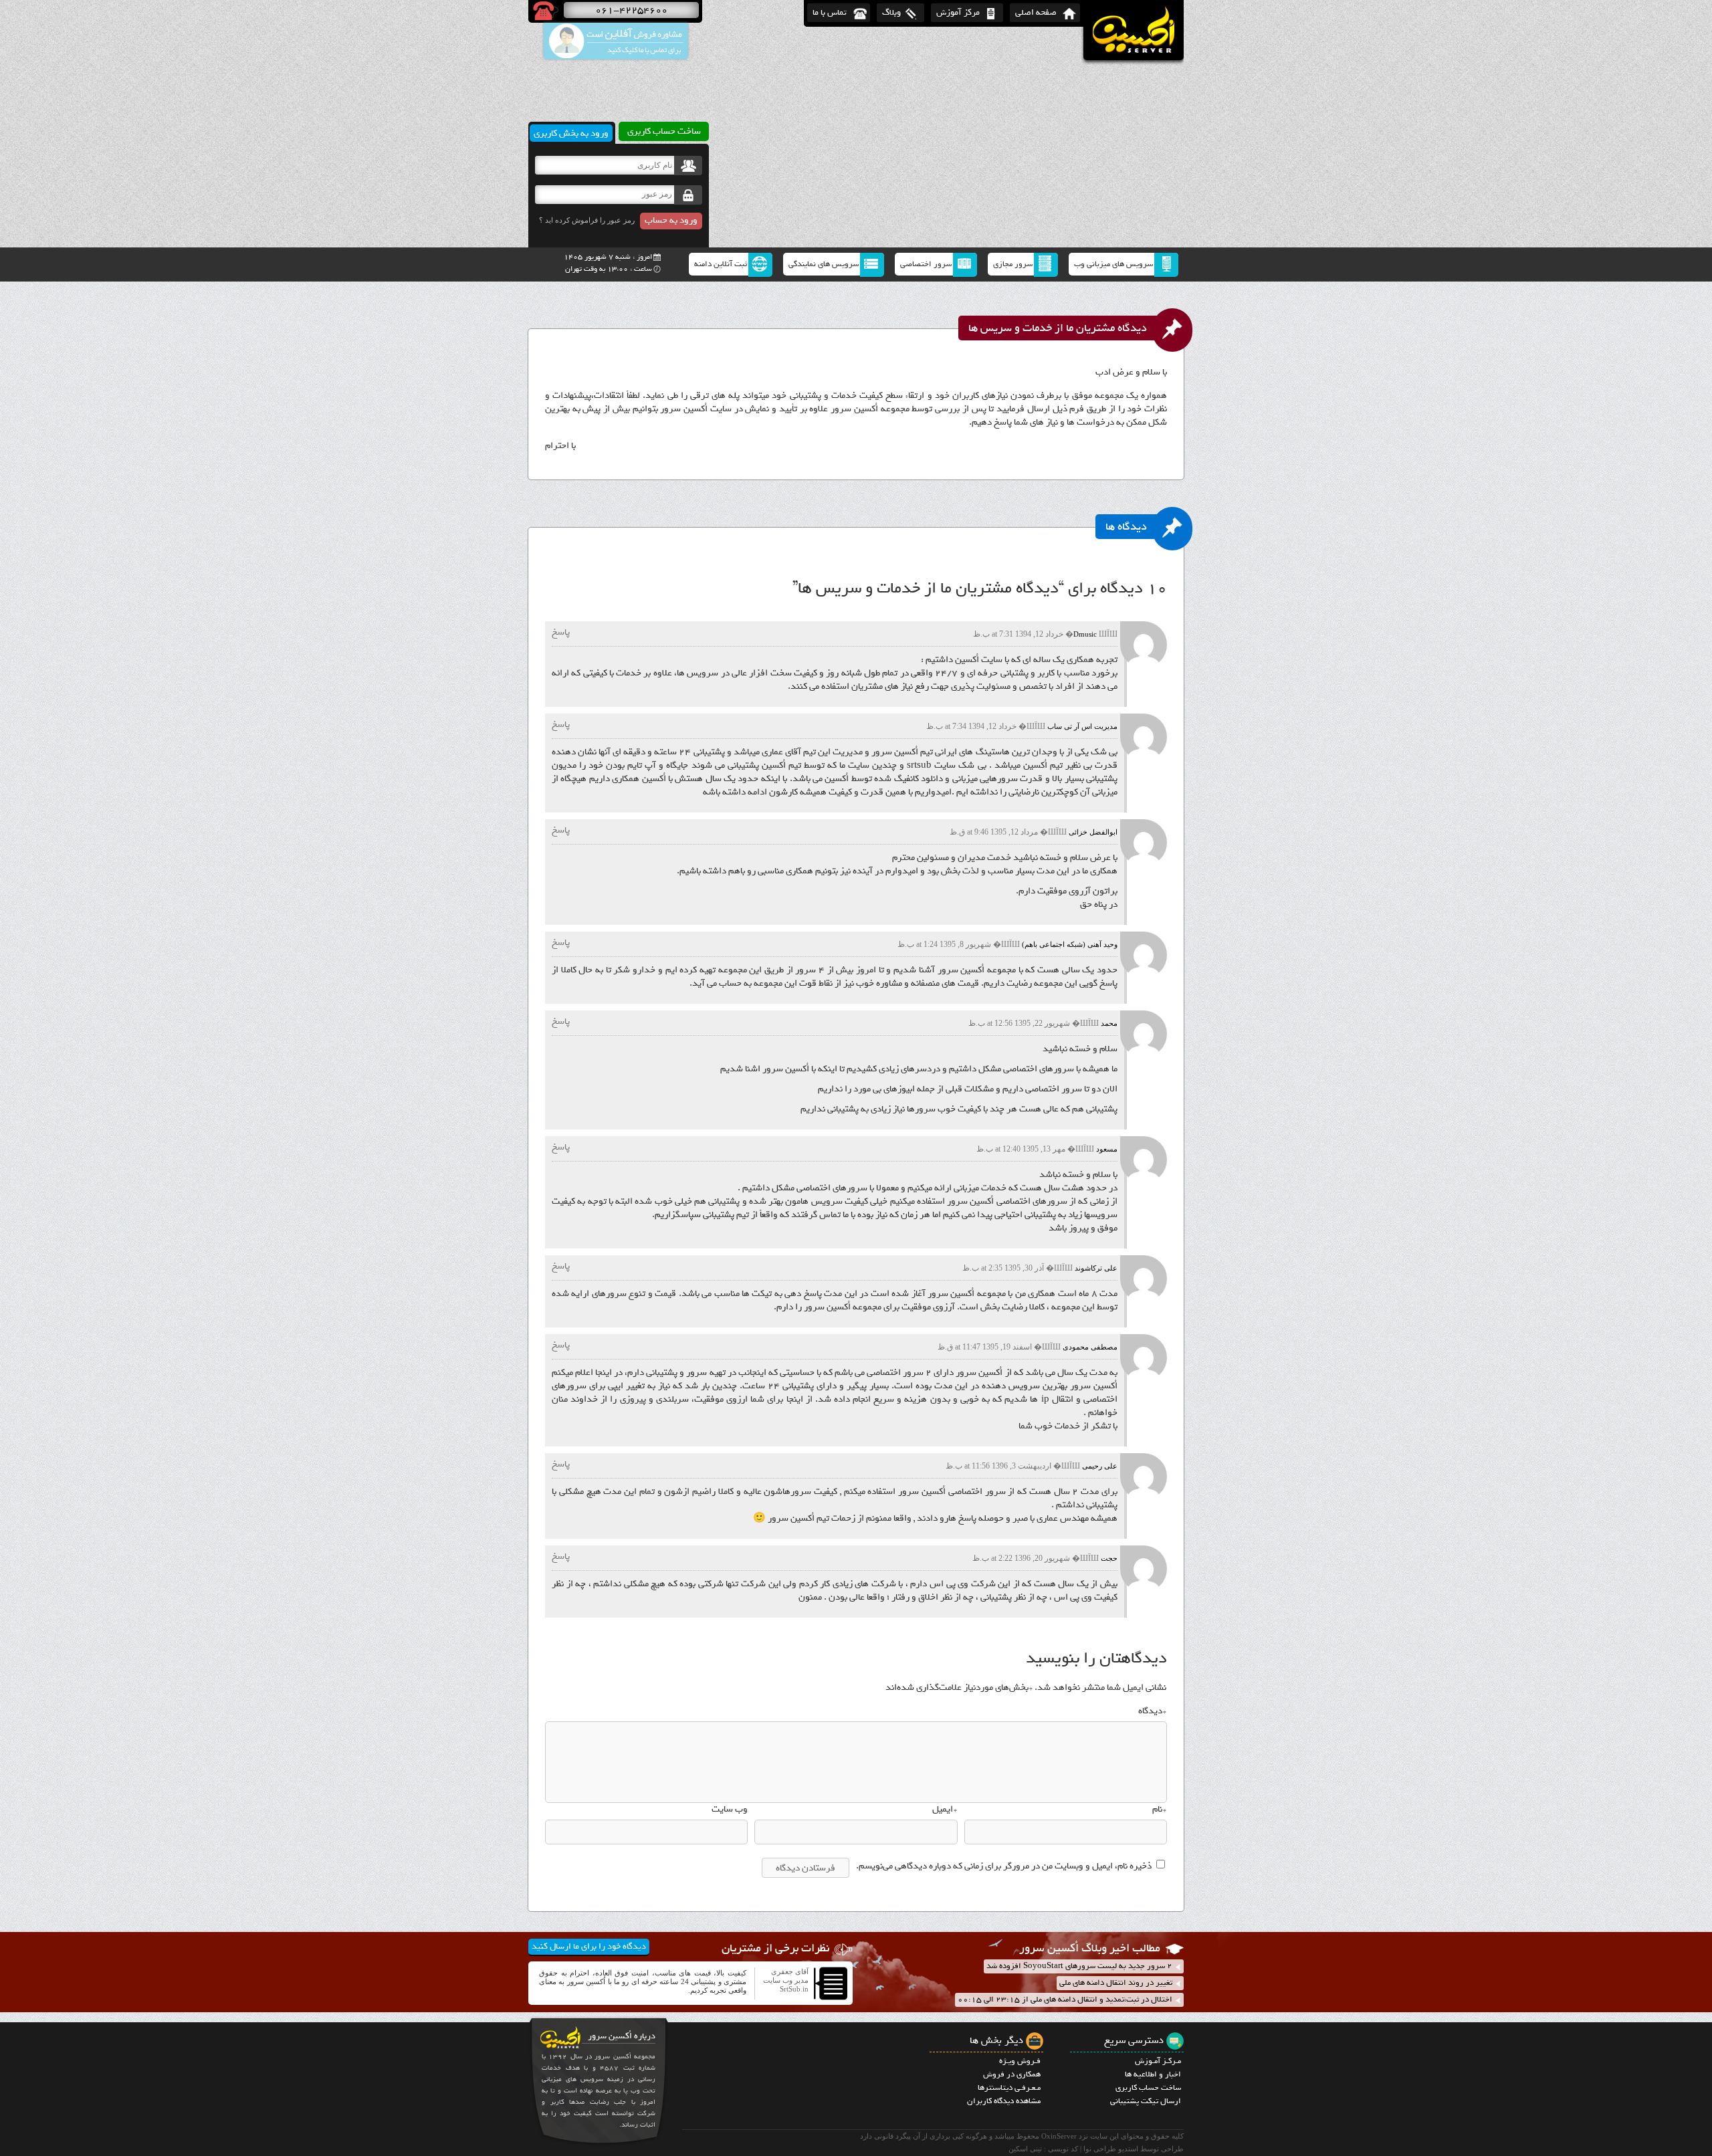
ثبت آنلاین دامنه (721, 264)
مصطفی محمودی (1090, 1347)
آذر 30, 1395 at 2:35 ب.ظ (1003, 1268)
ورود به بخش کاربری (571, 133)
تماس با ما (830, 12)
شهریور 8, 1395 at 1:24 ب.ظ (944, 944)
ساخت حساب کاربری (1148, 2088)
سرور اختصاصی (926, 264)
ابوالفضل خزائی (1093, 832)
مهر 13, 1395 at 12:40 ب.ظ (1021, 1149)
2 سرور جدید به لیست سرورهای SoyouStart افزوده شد (1079, 1966)
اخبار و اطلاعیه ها (1153, 2074)
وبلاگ (891, 12)
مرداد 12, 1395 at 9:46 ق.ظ (994, 832)
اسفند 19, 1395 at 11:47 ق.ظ (985, 1347)
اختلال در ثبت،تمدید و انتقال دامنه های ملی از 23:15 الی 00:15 (1065, 2000)
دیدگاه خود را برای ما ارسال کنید (589, 1946)
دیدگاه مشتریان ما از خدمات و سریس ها (1058, 328)
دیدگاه (1152, 1711)
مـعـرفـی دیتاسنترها (1009, 2088)
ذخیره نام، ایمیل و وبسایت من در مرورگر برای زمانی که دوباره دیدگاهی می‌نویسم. (1004, 1866)
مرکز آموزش (958, 12)
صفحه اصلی (1036, 12)
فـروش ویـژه (1020, 2061)
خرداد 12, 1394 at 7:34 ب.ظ (971, 726)
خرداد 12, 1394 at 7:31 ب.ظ (1018, 634)
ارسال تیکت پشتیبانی (1146, 2101)
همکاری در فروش (1012, 2074)
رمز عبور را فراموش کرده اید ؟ (587, 220)
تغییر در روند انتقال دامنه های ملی (1116, 1983)
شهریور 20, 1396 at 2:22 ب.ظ (1021, 1558)
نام (1159, 1810)
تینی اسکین (1025, 2149)
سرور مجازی (1013, 264)
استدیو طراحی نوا (1111, 2149)
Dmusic (1085, 634)
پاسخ (561, 632)
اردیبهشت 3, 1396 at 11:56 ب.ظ (998, 1466)
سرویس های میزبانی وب (1113, 264)
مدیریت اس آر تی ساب (1082, 726)
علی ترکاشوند (1096, 1268)
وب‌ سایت (730, 1810)
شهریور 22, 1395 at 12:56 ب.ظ (1019, 1023)
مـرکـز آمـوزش (1158, 2061)
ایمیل (945, 1810)
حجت (1109, 1558)
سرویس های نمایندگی (824, 264)
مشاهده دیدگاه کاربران (1004, 2101)
